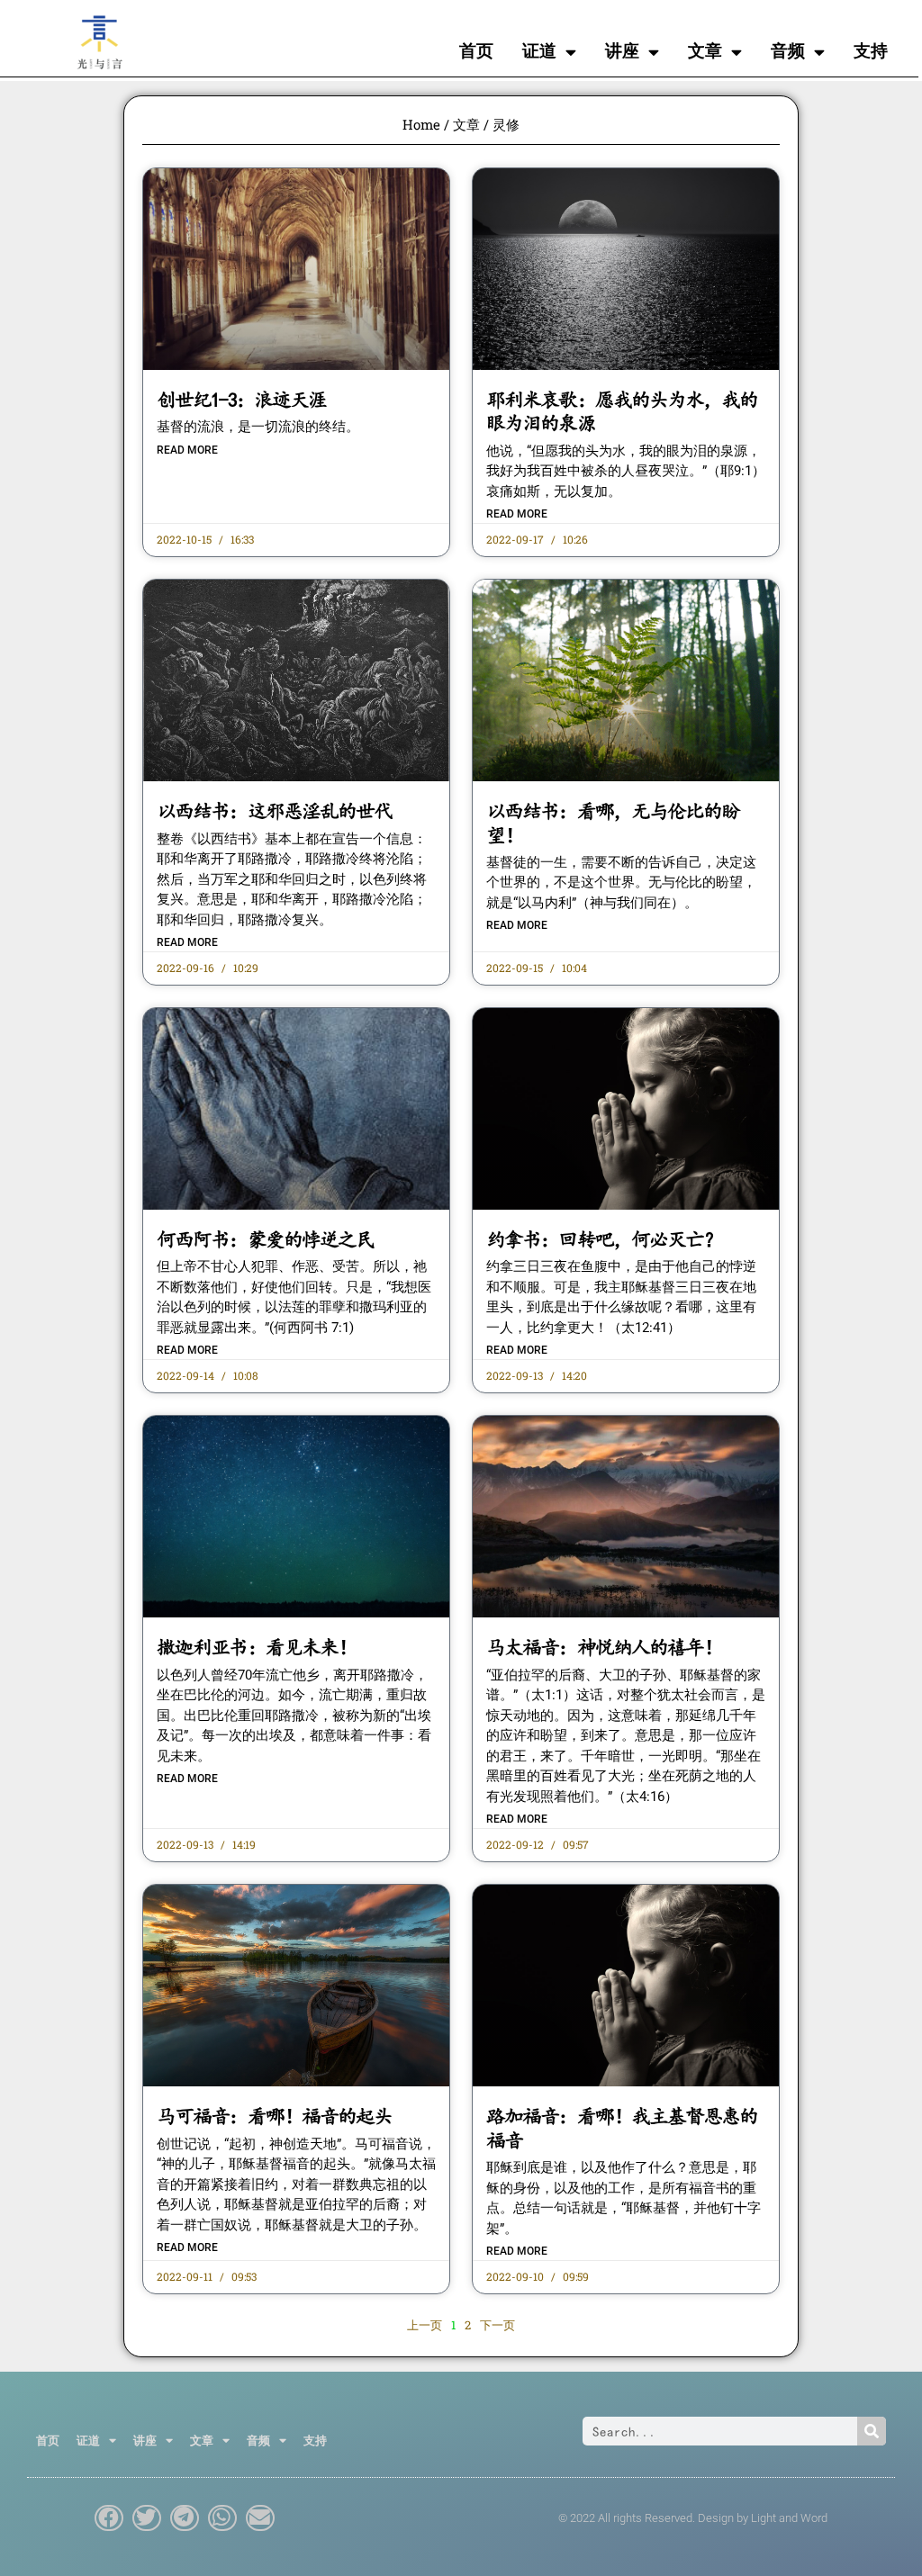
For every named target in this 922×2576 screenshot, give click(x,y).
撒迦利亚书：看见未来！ (256, 1647)
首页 (476, 51)
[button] (109, 2518)
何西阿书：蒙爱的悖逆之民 (265, 1239)
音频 (788, 51)
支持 (871, 51)
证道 (539, 51)
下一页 (497, 2325)
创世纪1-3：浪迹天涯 (241, 400)
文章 (705, 51)
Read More (187, 450)
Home (421, 124)
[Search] (872, 2431)
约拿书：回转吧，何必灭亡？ (604, 1239)
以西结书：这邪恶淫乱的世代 (274, 811)
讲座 (622, 51)
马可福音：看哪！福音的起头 (274, 2116)
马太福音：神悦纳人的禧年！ (604, 1647)
